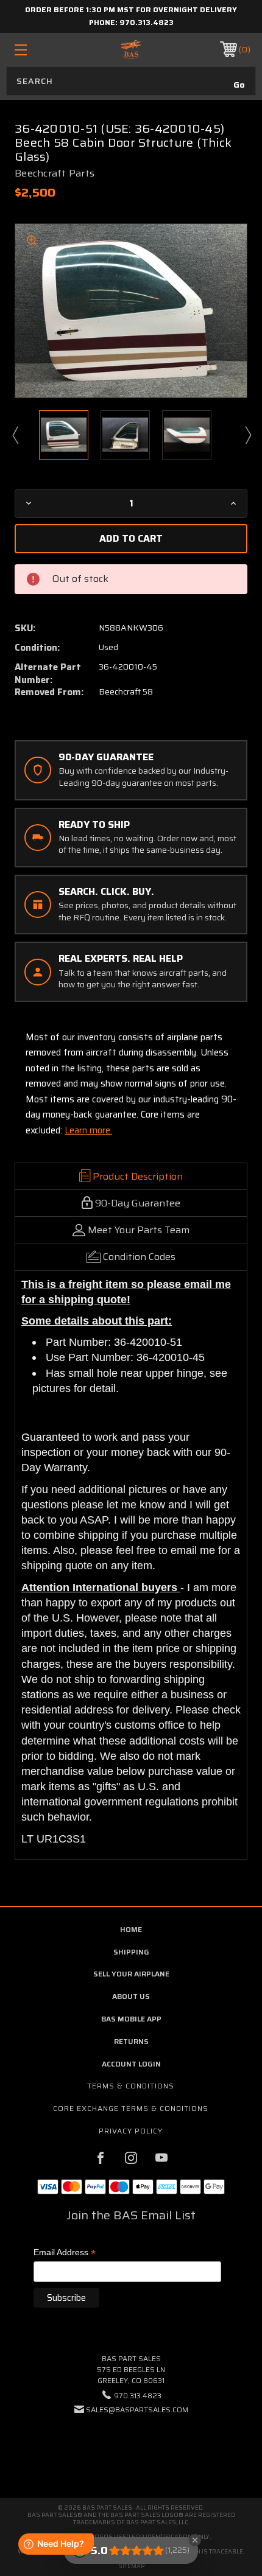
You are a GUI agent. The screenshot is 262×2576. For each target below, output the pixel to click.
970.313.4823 (147, 22)
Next (247, 435)
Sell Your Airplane (131, 1974)
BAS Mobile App (131, 2019)
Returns (131, 2041)
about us (131, 1996)
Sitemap (131, 2566)
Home (131, 1929)
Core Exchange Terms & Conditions (131, 2108)
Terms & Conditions (131, 2086)
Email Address (65, 2253)
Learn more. (88, 1130)
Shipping (131, 1952)
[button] (131, 2447)
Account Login (131, 2064)
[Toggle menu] (38, 50)
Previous (15, 435)
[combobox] (131, 81)
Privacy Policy (131, 2131)
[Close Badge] (195, 2540)
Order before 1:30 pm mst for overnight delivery (131, 9)
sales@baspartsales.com (137, 2410)
